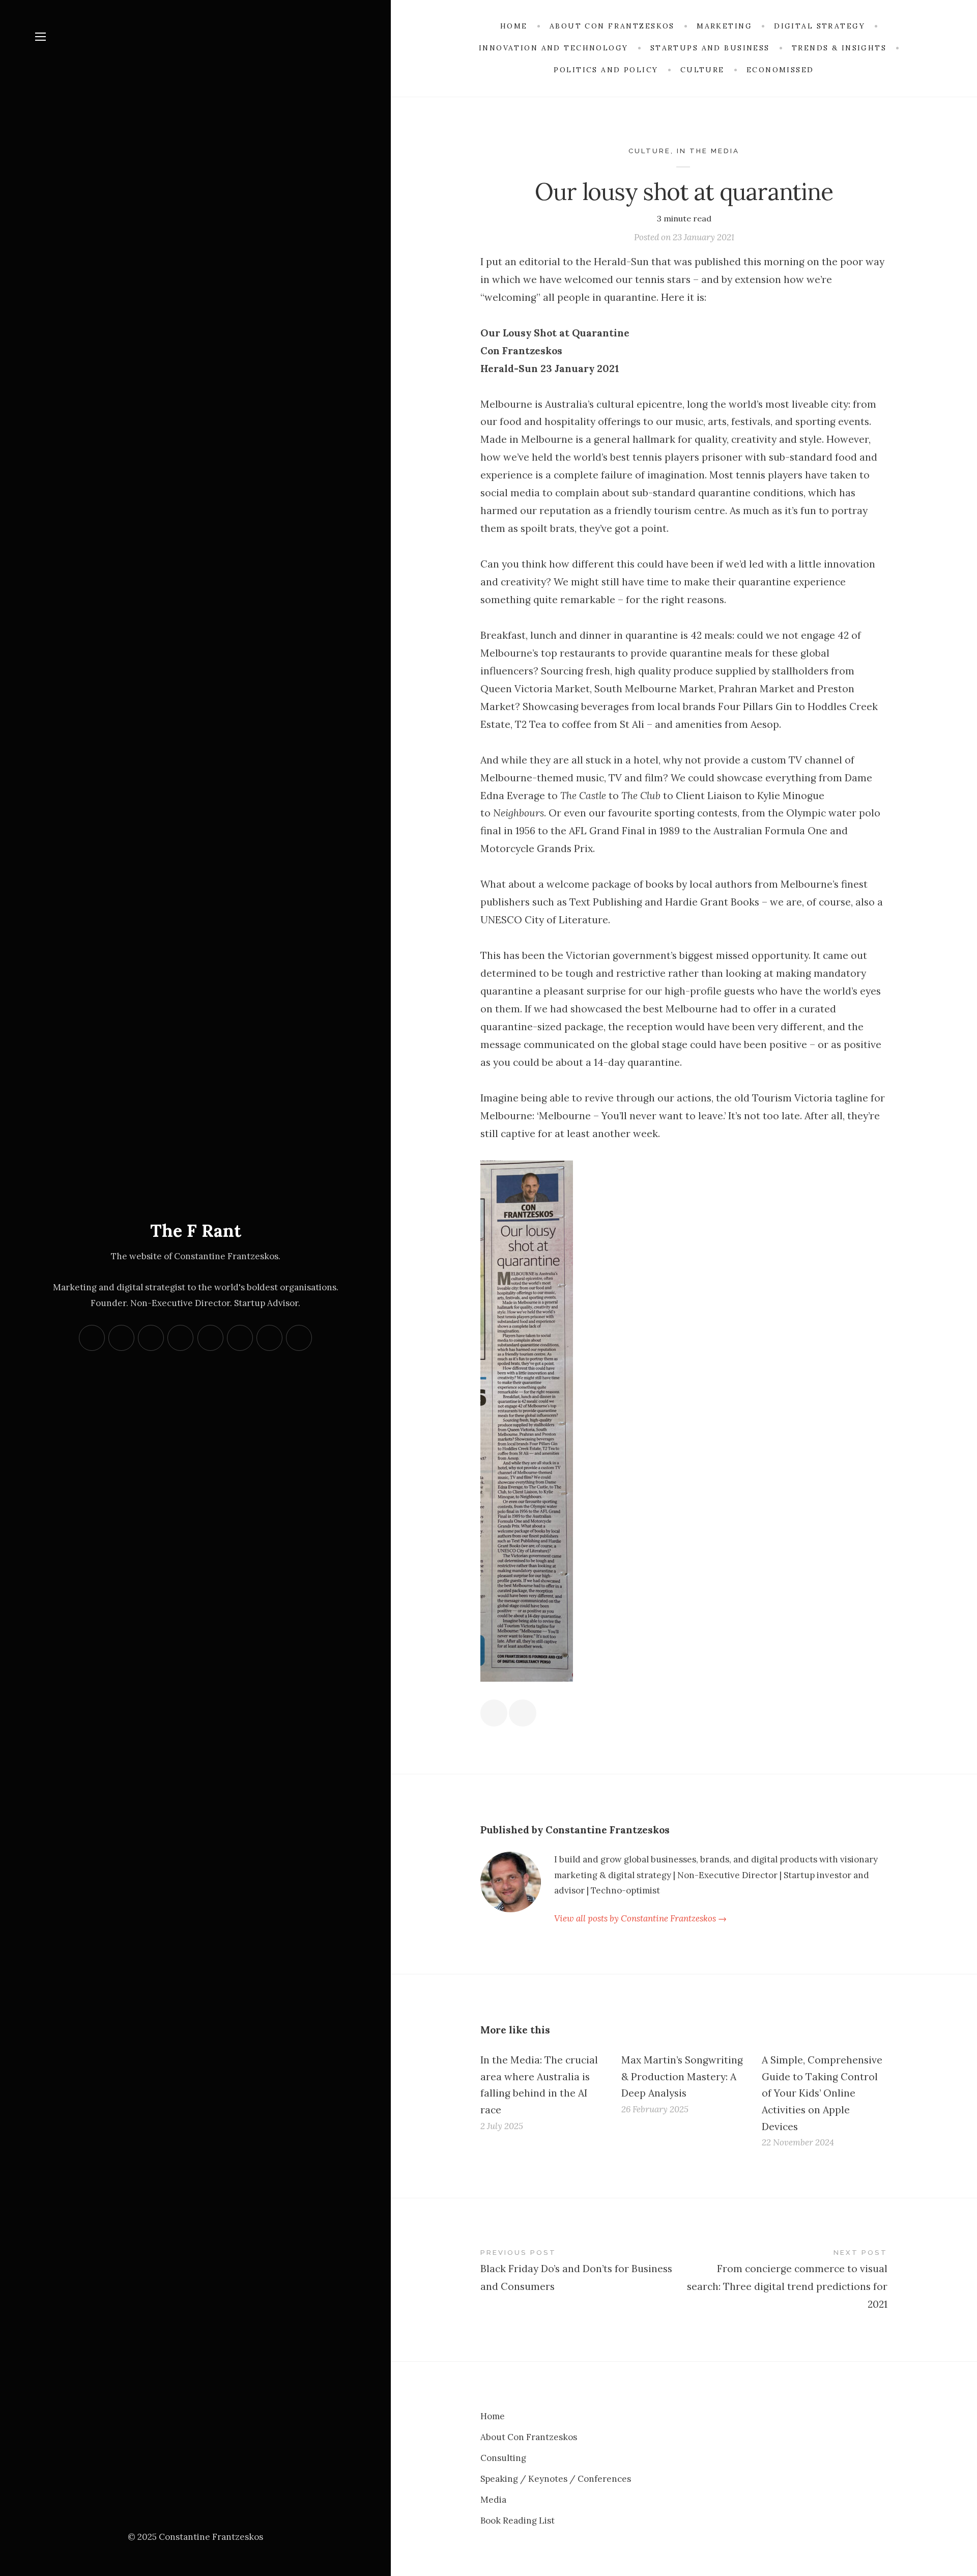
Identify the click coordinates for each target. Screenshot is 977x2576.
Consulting (503, 2458)
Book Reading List (518, 2521)
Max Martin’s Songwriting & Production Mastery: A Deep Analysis (682, 2076)
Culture (650, 151)
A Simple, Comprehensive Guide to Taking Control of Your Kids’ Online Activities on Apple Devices (822, 2093)
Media (493, 2500)
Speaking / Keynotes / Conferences (556, 2479)
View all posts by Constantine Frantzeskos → (640, 1918)
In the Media (708, 151)
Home (493, 2416)
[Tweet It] (522, 1713)
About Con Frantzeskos (529, 2437)
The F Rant (196, 1230)
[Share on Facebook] (494, 1713)
